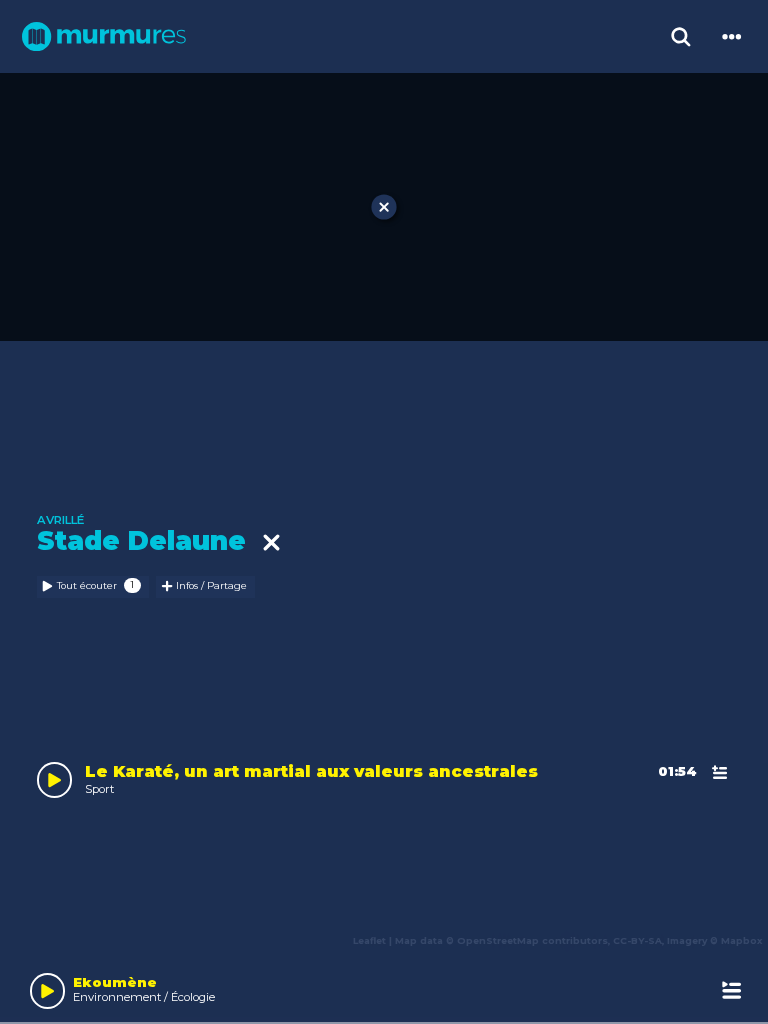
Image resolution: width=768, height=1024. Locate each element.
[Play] (48, 991)
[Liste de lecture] (731, 990)
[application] (384, 987)
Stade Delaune (149, 541)
